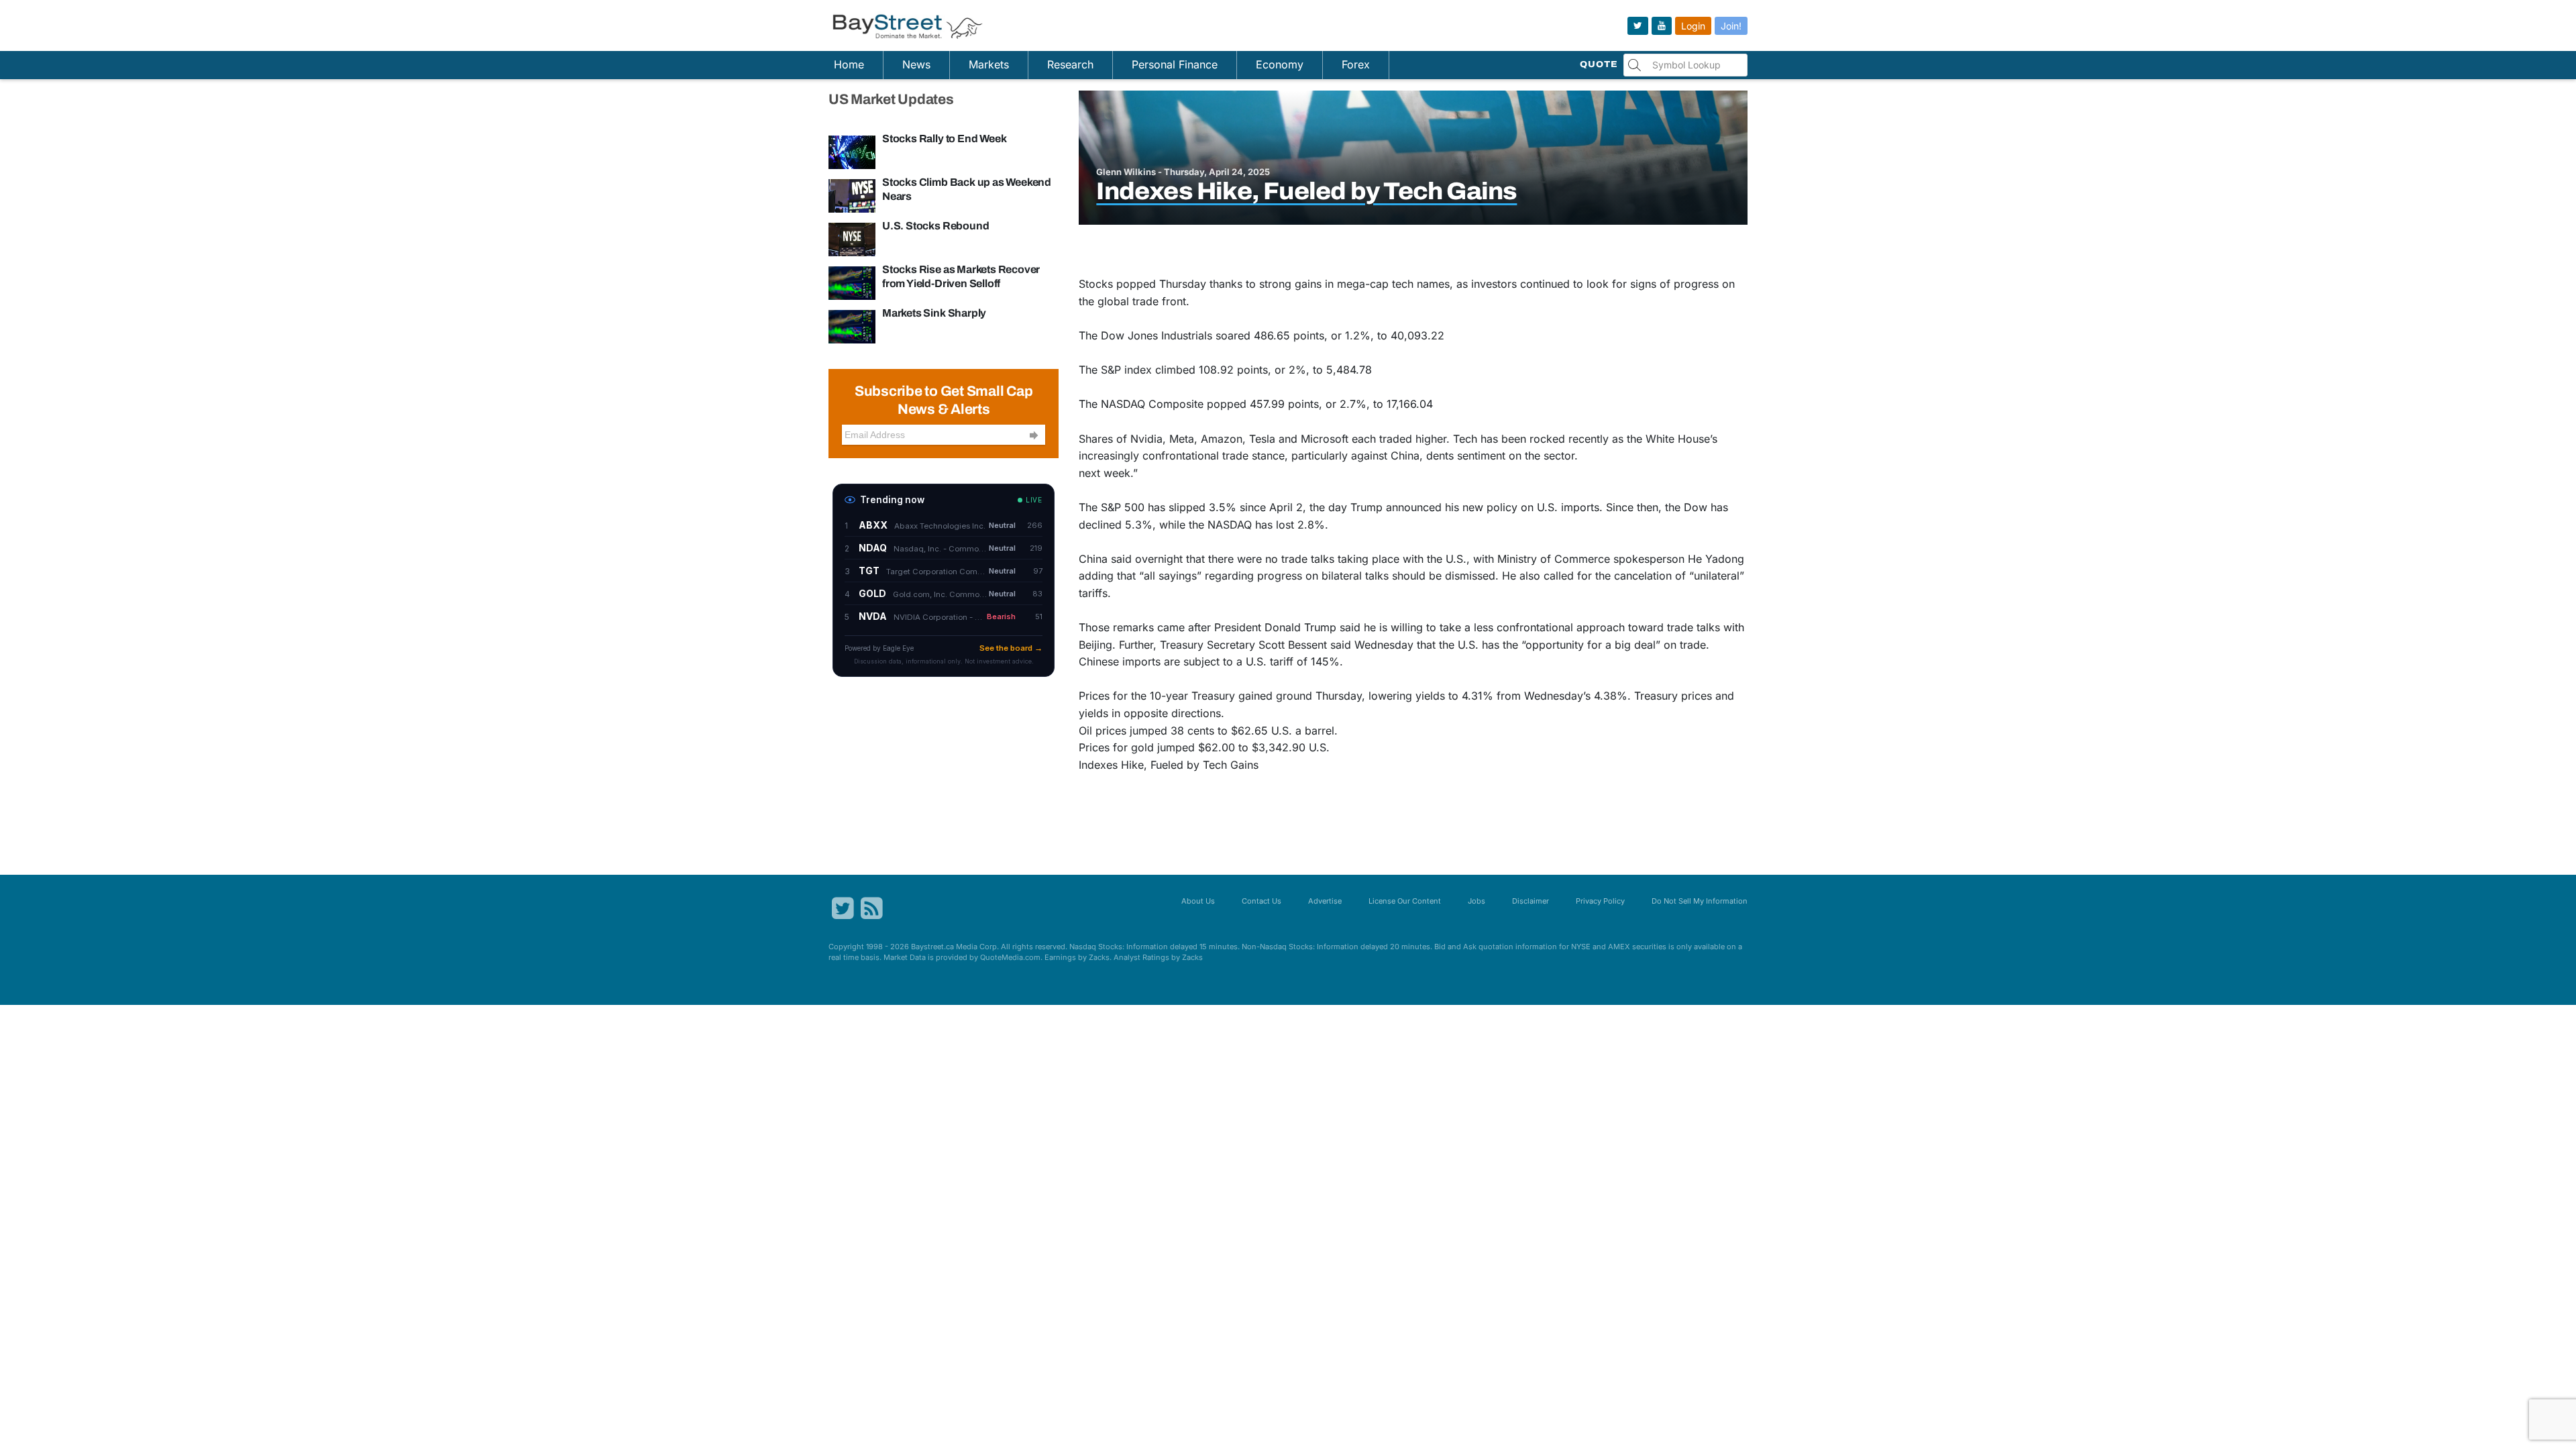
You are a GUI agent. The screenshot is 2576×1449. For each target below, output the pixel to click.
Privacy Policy (1600, 901)
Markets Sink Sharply (934, 313)
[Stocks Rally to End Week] (852, 152)
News (916, 64)
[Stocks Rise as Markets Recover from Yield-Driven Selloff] (852, 282)
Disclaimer (1531, 901)
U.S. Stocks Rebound (935, 226)
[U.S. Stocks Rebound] (852, 239)
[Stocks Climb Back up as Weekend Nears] (852, 195)
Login (1693, 26)
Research (1070, 64)
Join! (1731, 26)
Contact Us (1262, 901)
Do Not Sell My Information (1700, 901)
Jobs (1477, 901)
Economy (1280, 64)
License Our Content (1405, 901)
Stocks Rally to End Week (944, 139)
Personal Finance (1175, 64)
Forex (1356, 64)
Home (849, 64)
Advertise (1325, 901)
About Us (1198, 901)
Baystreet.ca (932, 947)
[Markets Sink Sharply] (852, 326)
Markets (989, 64)
